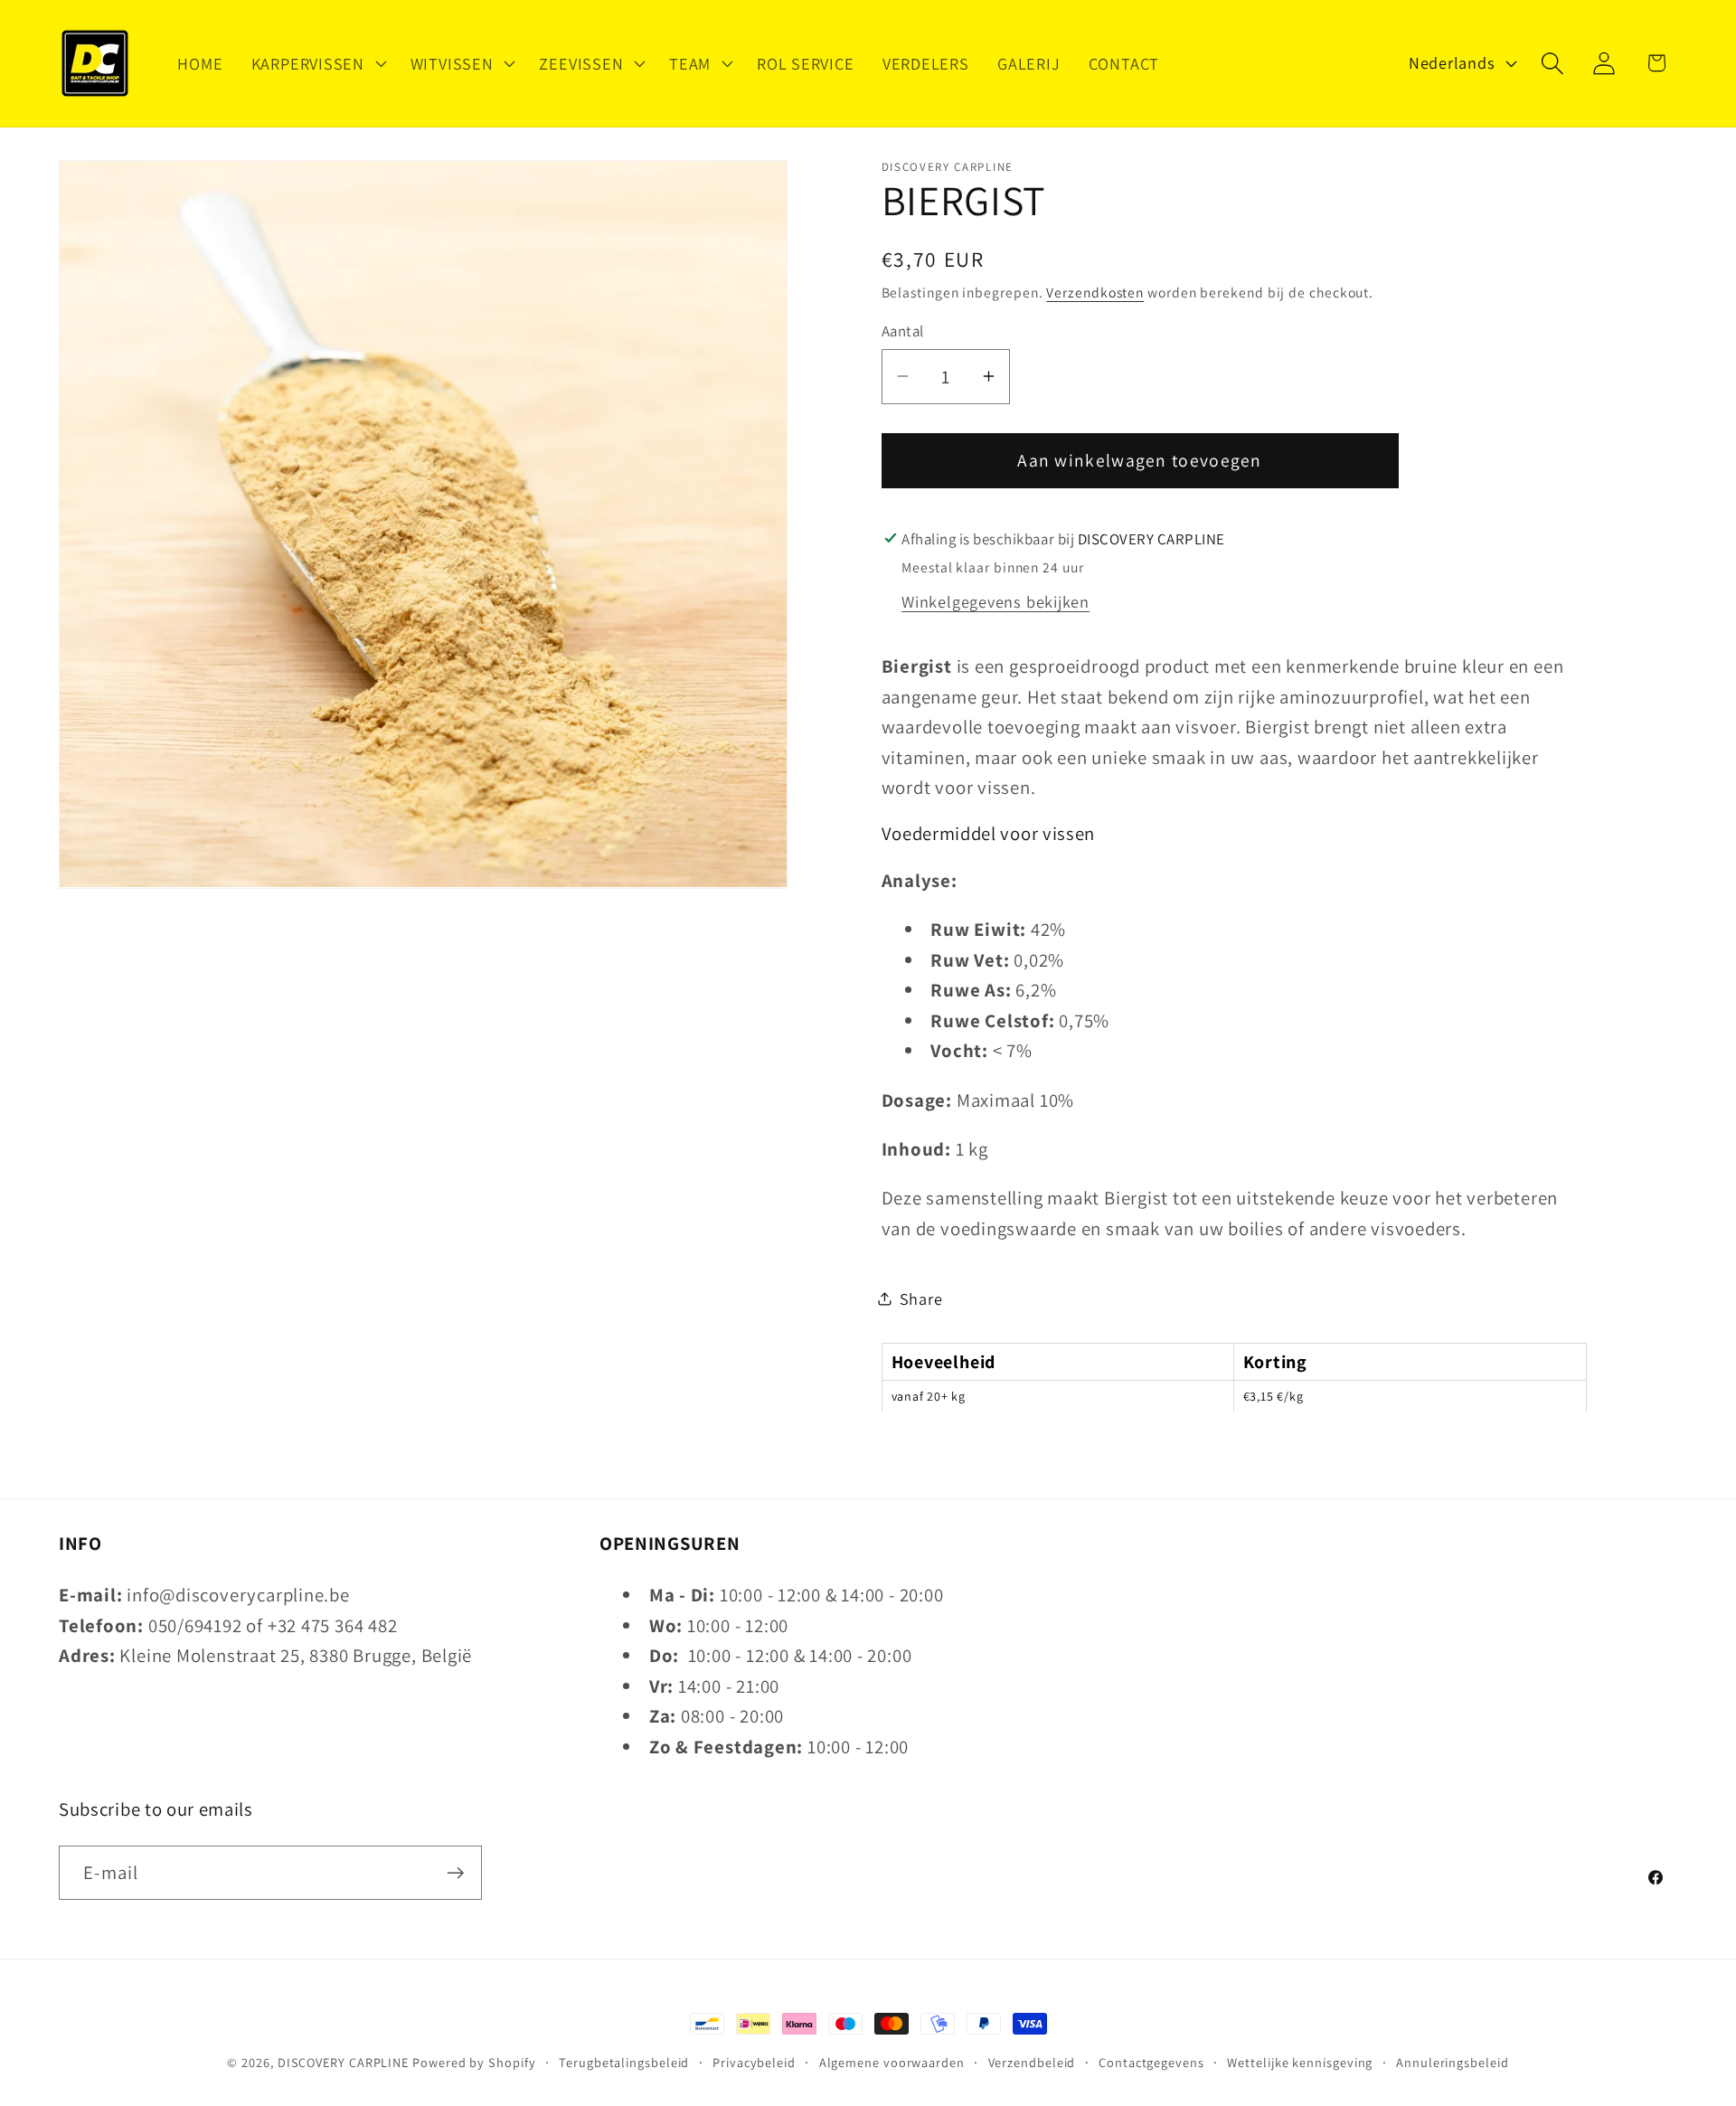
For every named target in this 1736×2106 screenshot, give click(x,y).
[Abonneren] (455, 1873)
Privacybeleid (754, 2062)
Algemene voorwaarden (892, 2062)
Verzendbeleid (1032, 2062)
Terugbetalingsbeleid (624, 2062)
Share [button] (921, 1299)
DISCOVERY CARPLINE (343, 2062)
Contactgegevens (1151, 2062)
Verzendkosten (1095, 291)
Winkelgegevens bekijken (995, 601)
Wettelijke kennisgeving (1300, 2062)
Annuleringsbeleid (1452, 2062)
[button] (316, 63)
